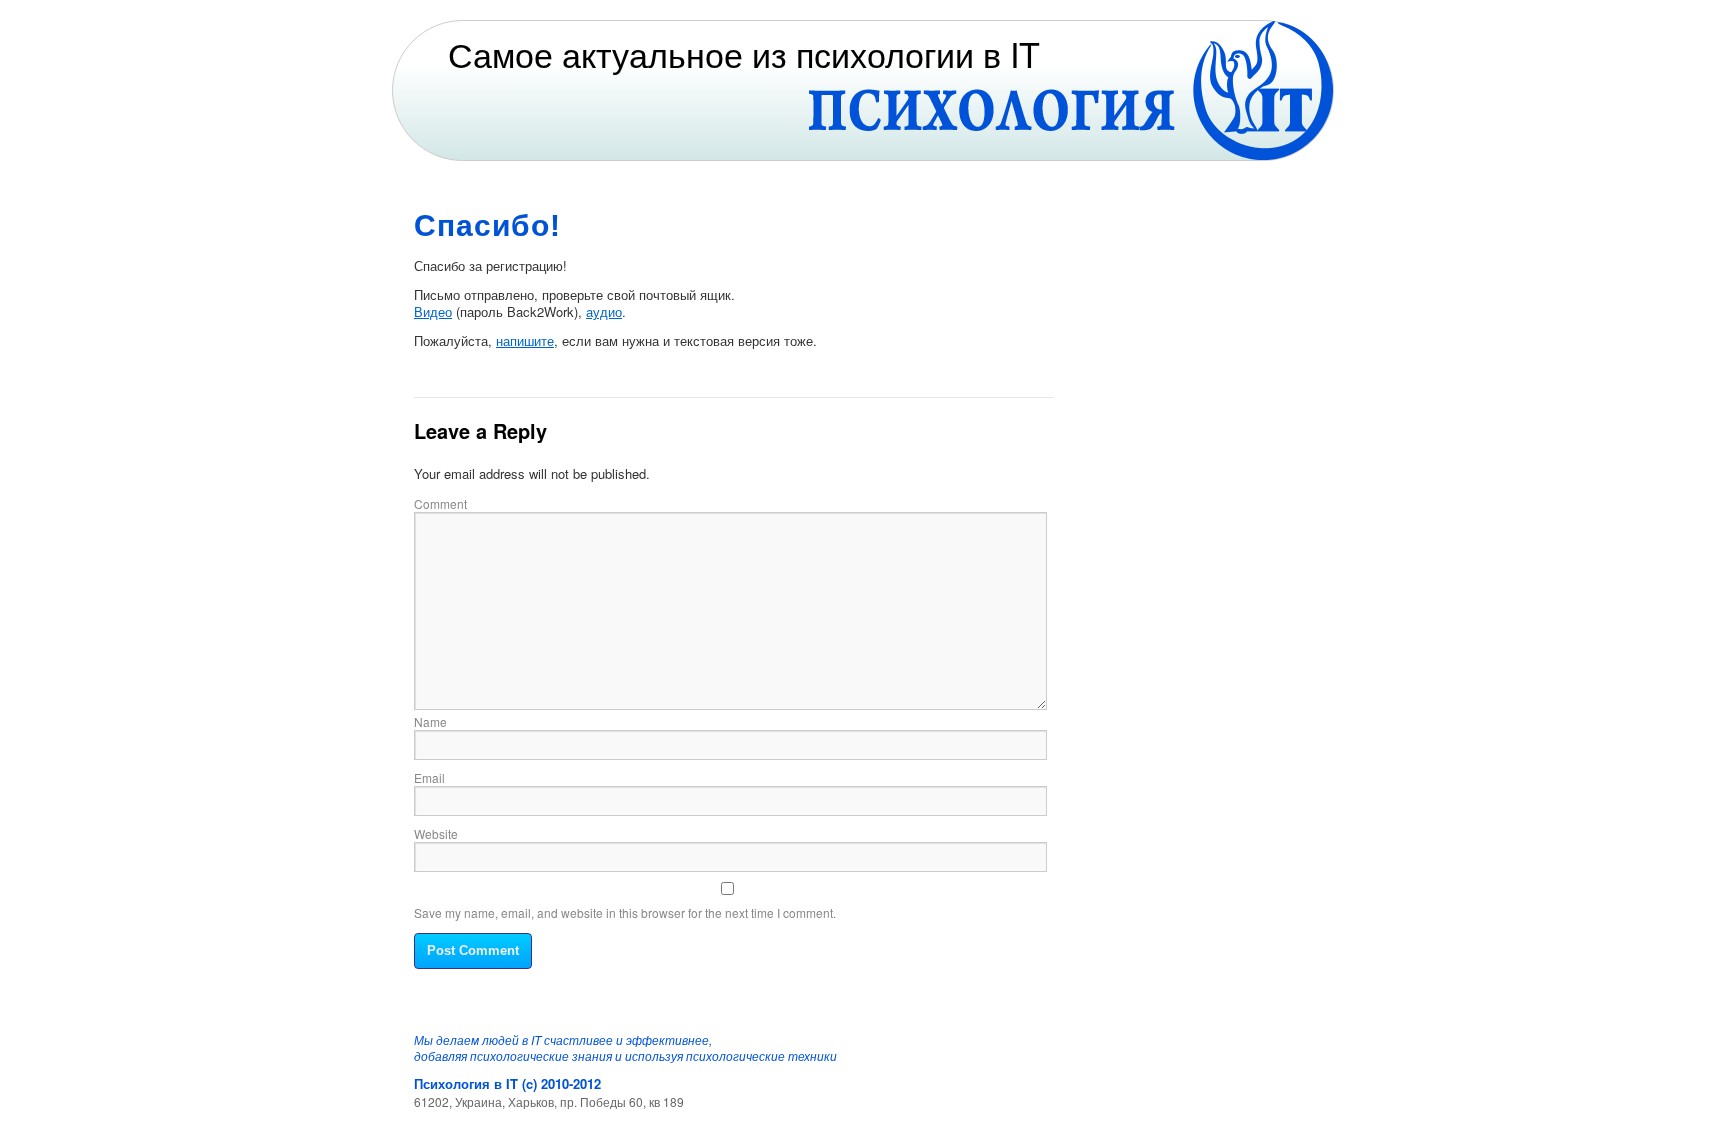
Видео (433, 311)
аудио (604, 311)
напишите (525, 340)
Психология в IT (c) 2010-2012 (507, 1083)
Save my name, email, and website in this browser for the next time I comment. (625, 912)
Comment (440, 503)
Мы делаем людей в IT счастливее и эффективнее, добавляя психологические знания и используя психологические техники (625, 1048)
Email (429, 777)
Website (436, 833)
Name (430, 721)
